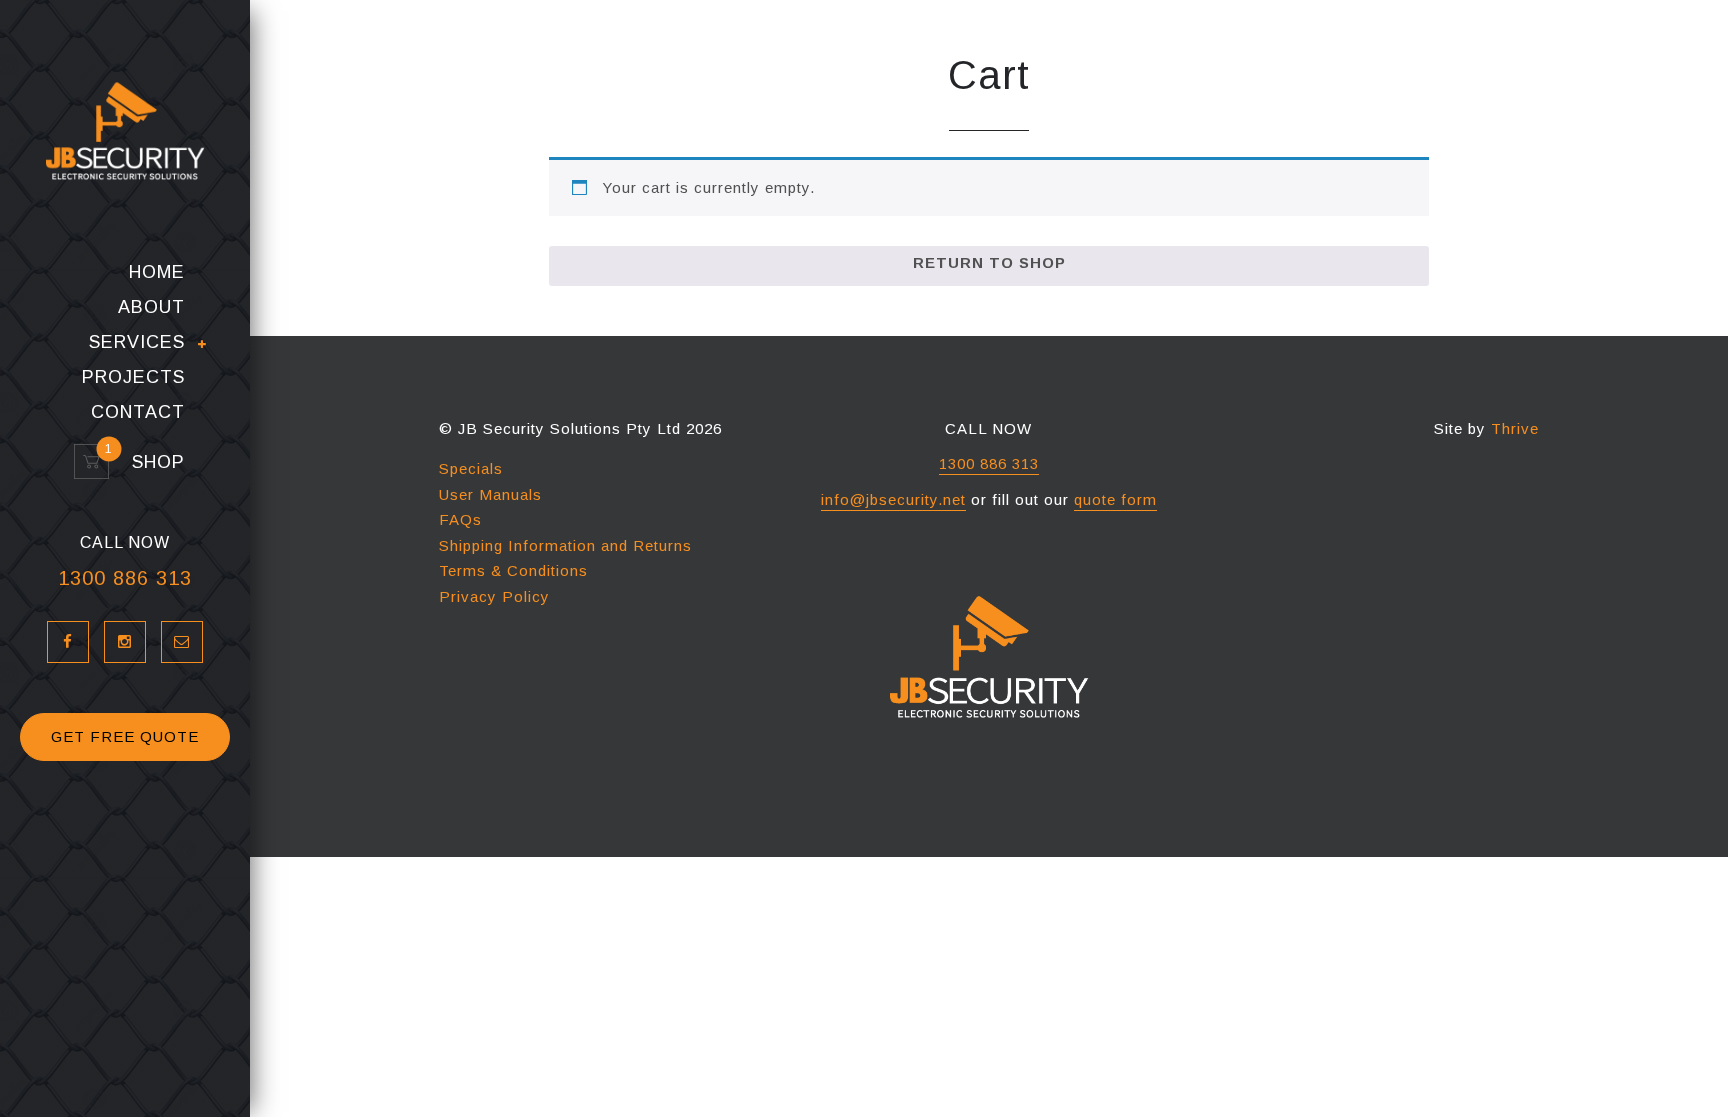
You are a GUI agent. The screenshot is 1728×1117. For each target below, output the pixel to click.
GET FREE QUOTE (125, 736)
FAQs (460, 519)
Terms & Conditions (513, 570)
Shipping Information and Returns (565, 545)
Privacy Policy (494, 596)
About (151, 307)
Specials (471, 468)
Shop (149, 462)
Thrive (1515, 428)
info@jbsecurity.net (893, 499)
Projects (133, 377)
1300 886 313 (125, 578)
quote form (1115, 499)
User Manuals (490, 494)
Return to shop (989, 262)
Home (157, 272)
